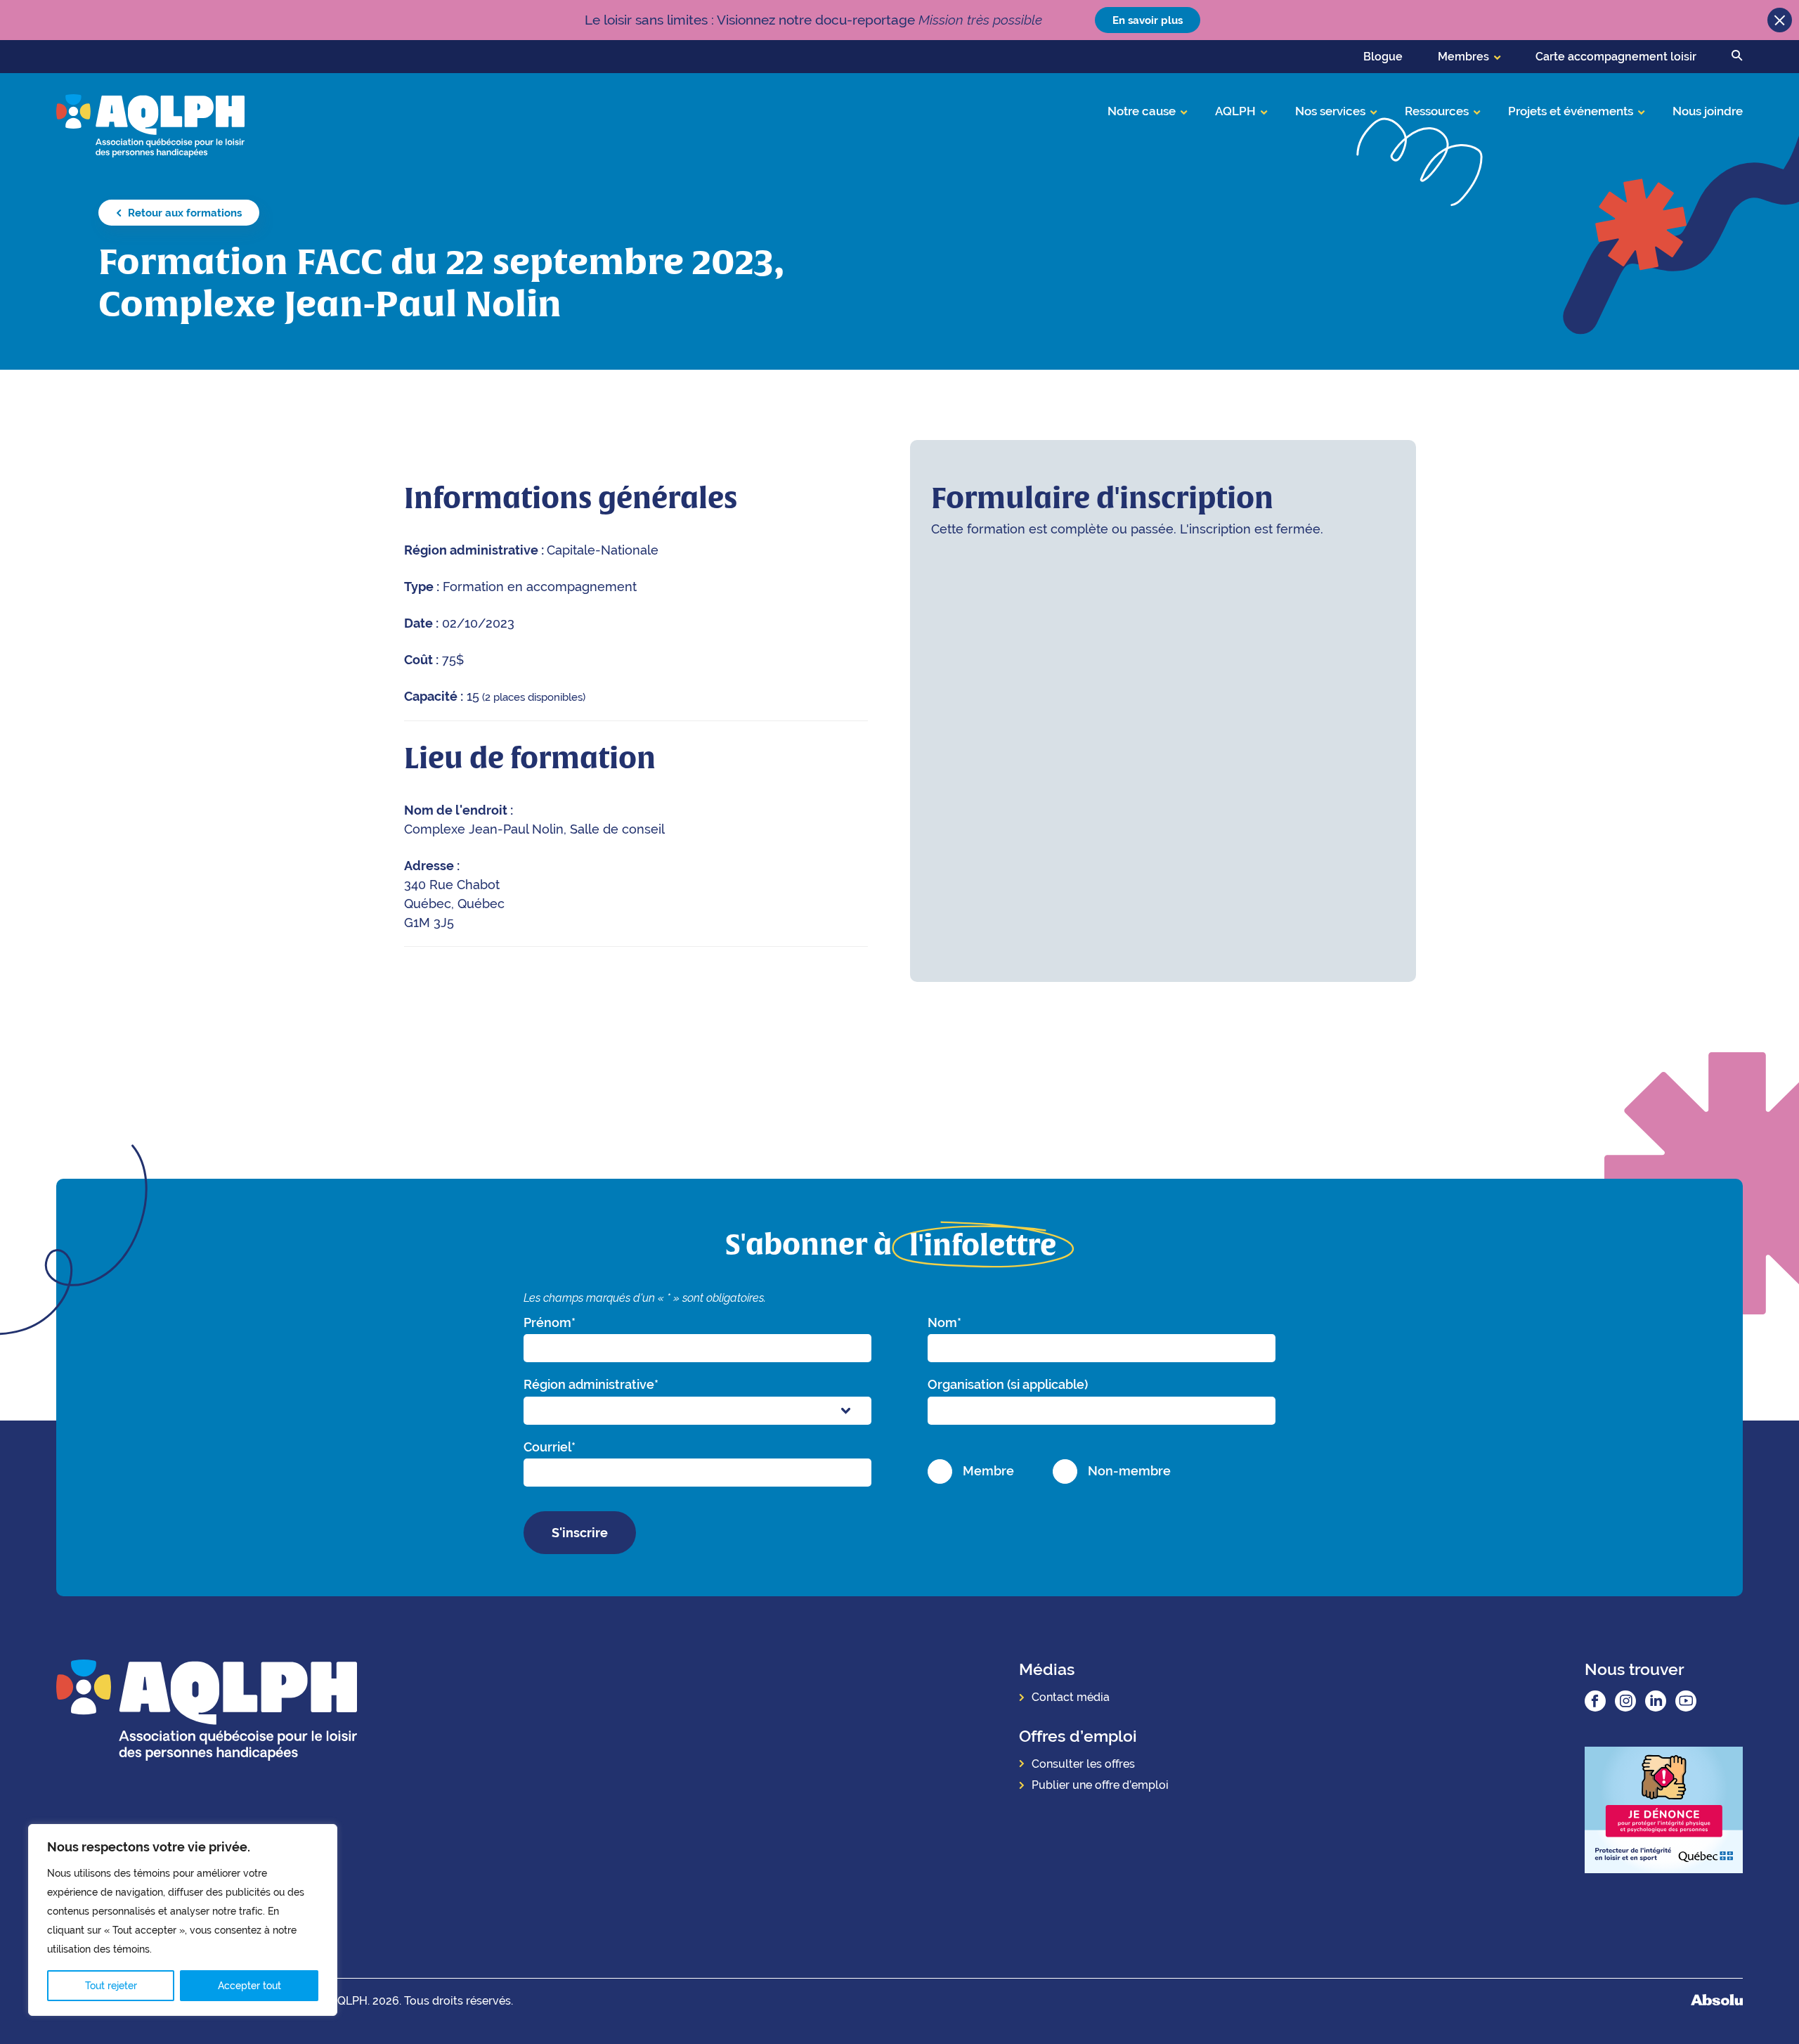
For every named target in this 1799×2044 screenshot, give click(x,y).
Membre (988, 1471)
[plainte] (1664, 1812)
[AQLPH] (150, 125)
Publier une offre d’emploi (1100, 1785)
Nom (944, 1322)
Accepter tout (249, 1986)
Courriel (550, 1447)
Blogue (1383, 57)
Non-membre (1129, 1471)
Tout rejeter (111, 1986)
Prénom (550, 1322)
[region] (183, 1920)
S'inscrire (580, 1533)
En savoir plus (1148, 20)
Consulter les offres (1083, 1764)
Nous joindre (1708, 111)
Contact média (1071, 1697)
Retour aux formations (183, 213)
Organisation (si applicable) (1008, 1384)
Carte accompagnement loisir (1616, 57)
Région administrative (591, 1384)
